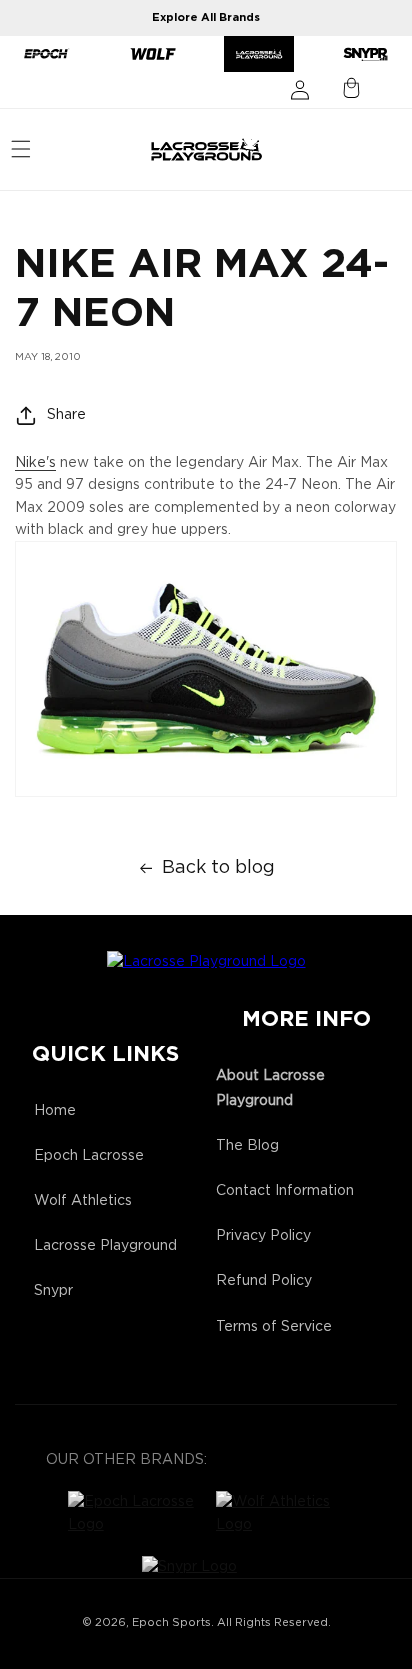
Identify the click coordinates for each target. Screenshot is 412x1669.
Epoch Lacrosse (89, 1156)
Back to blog (218, 868)
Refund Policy (264, 1281)
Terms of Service (274, 1327)
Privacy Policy (263, 1236)
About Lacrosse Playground (270, 1088)
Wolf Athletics (83, 1201)
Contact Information (285, 1191)
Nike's (35, 463)
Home (55, 1111)
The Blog (247, 1146)
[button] (21, 149)
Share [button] (66, 415)
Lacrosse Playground (105, 1246)
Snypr (53, 1291)
